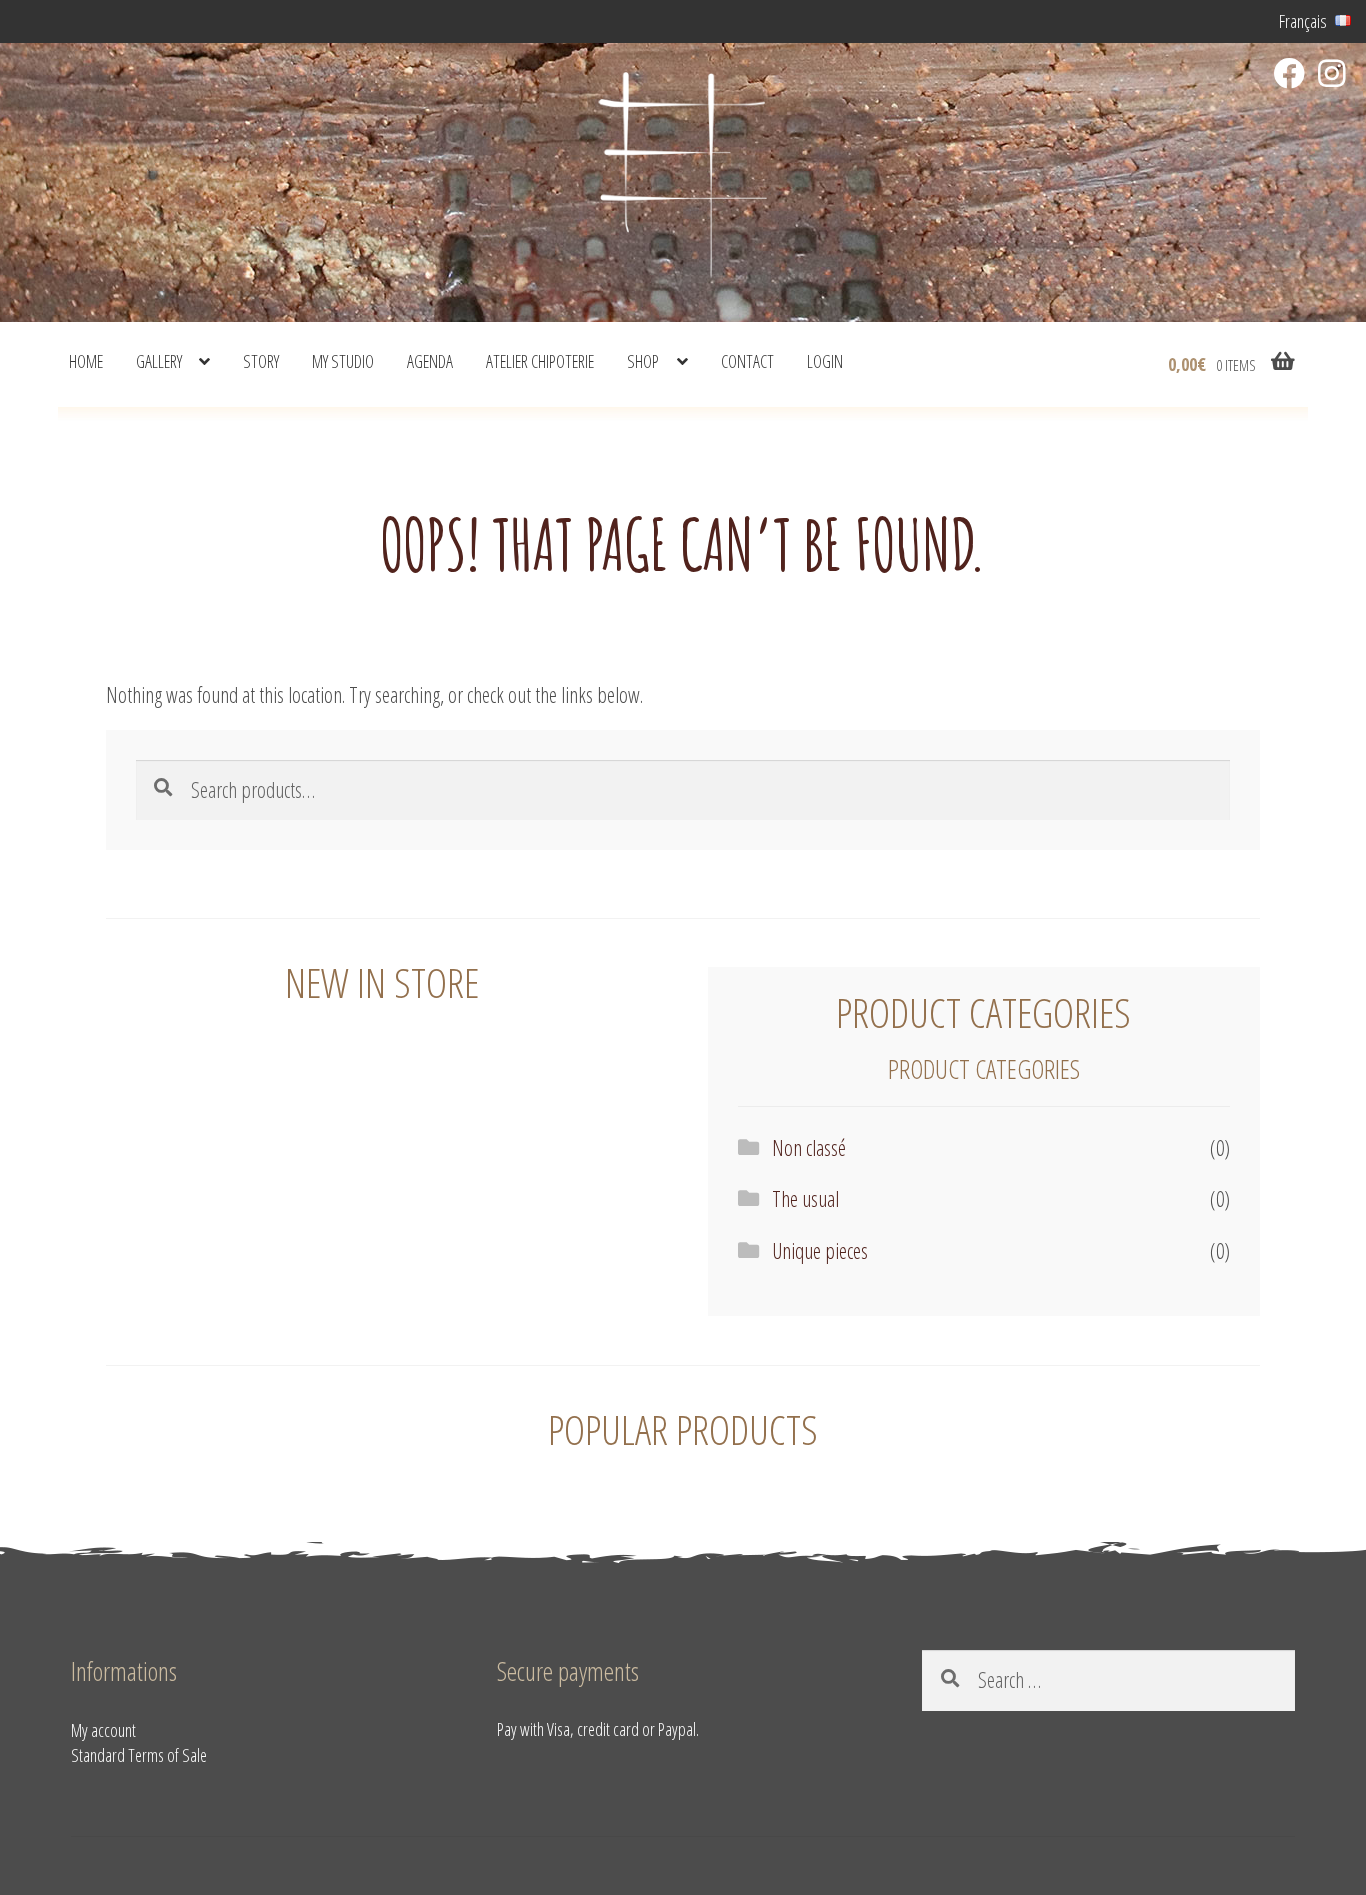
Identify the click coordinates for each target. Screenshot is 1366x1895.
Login (825, 361)
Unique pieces (820, 1250)
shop (643, 361)
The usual (805, 1198)
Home (86, 361)
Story (261, 361)
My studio (343, 361)
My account (103, 1730)
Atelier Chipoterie (540, 361)
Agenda (430, 361)
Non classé (809, 1147)
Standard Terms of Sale (139, 1755)
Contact (747, 361)
